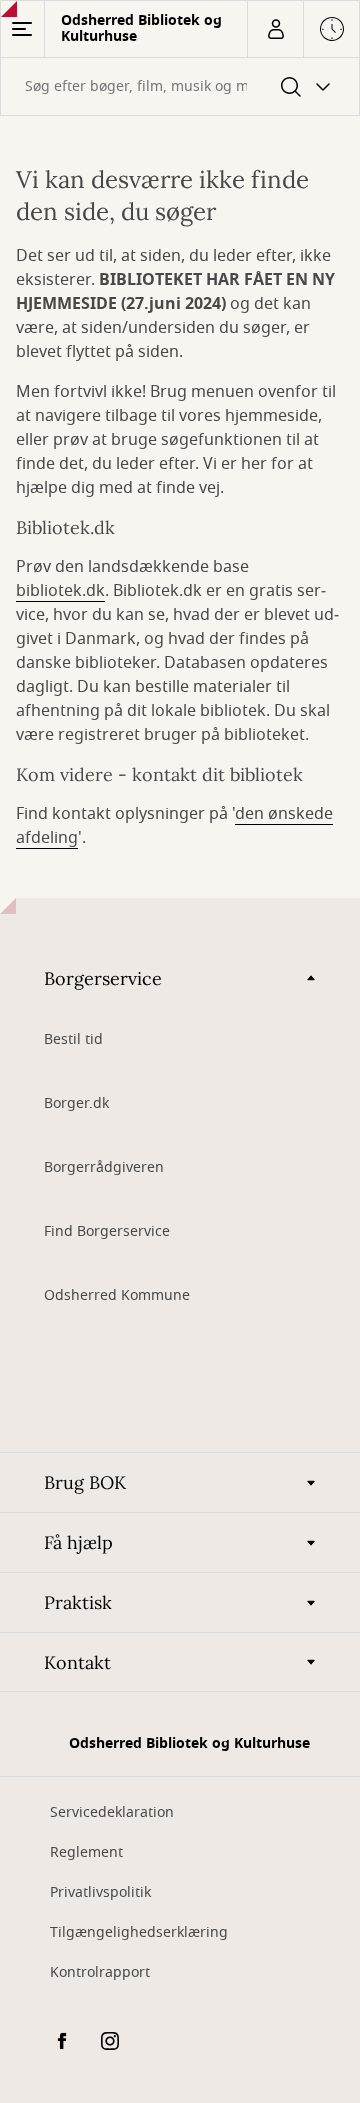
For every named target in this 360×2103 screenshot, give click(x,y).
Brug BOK (85, 1482)
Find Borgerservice (107, 1231)
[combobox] (180, 86)
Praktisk (78, 1602)
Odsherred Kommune (117, 1295)
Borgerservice (103, 978)
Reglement (86, 1852)
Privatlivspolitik (100, 1892)
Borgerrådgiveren (104, 1167)
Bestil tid (73, 1039)
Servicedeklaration (112, 1812)
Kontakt (77, 1662)
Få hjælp (78, 1542)
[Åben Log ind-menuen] (275, 29)
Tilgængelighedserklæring (139, 1932)
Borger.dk (76, 1103)
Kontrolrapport (100, 1972)
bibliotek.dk (60, 591)
